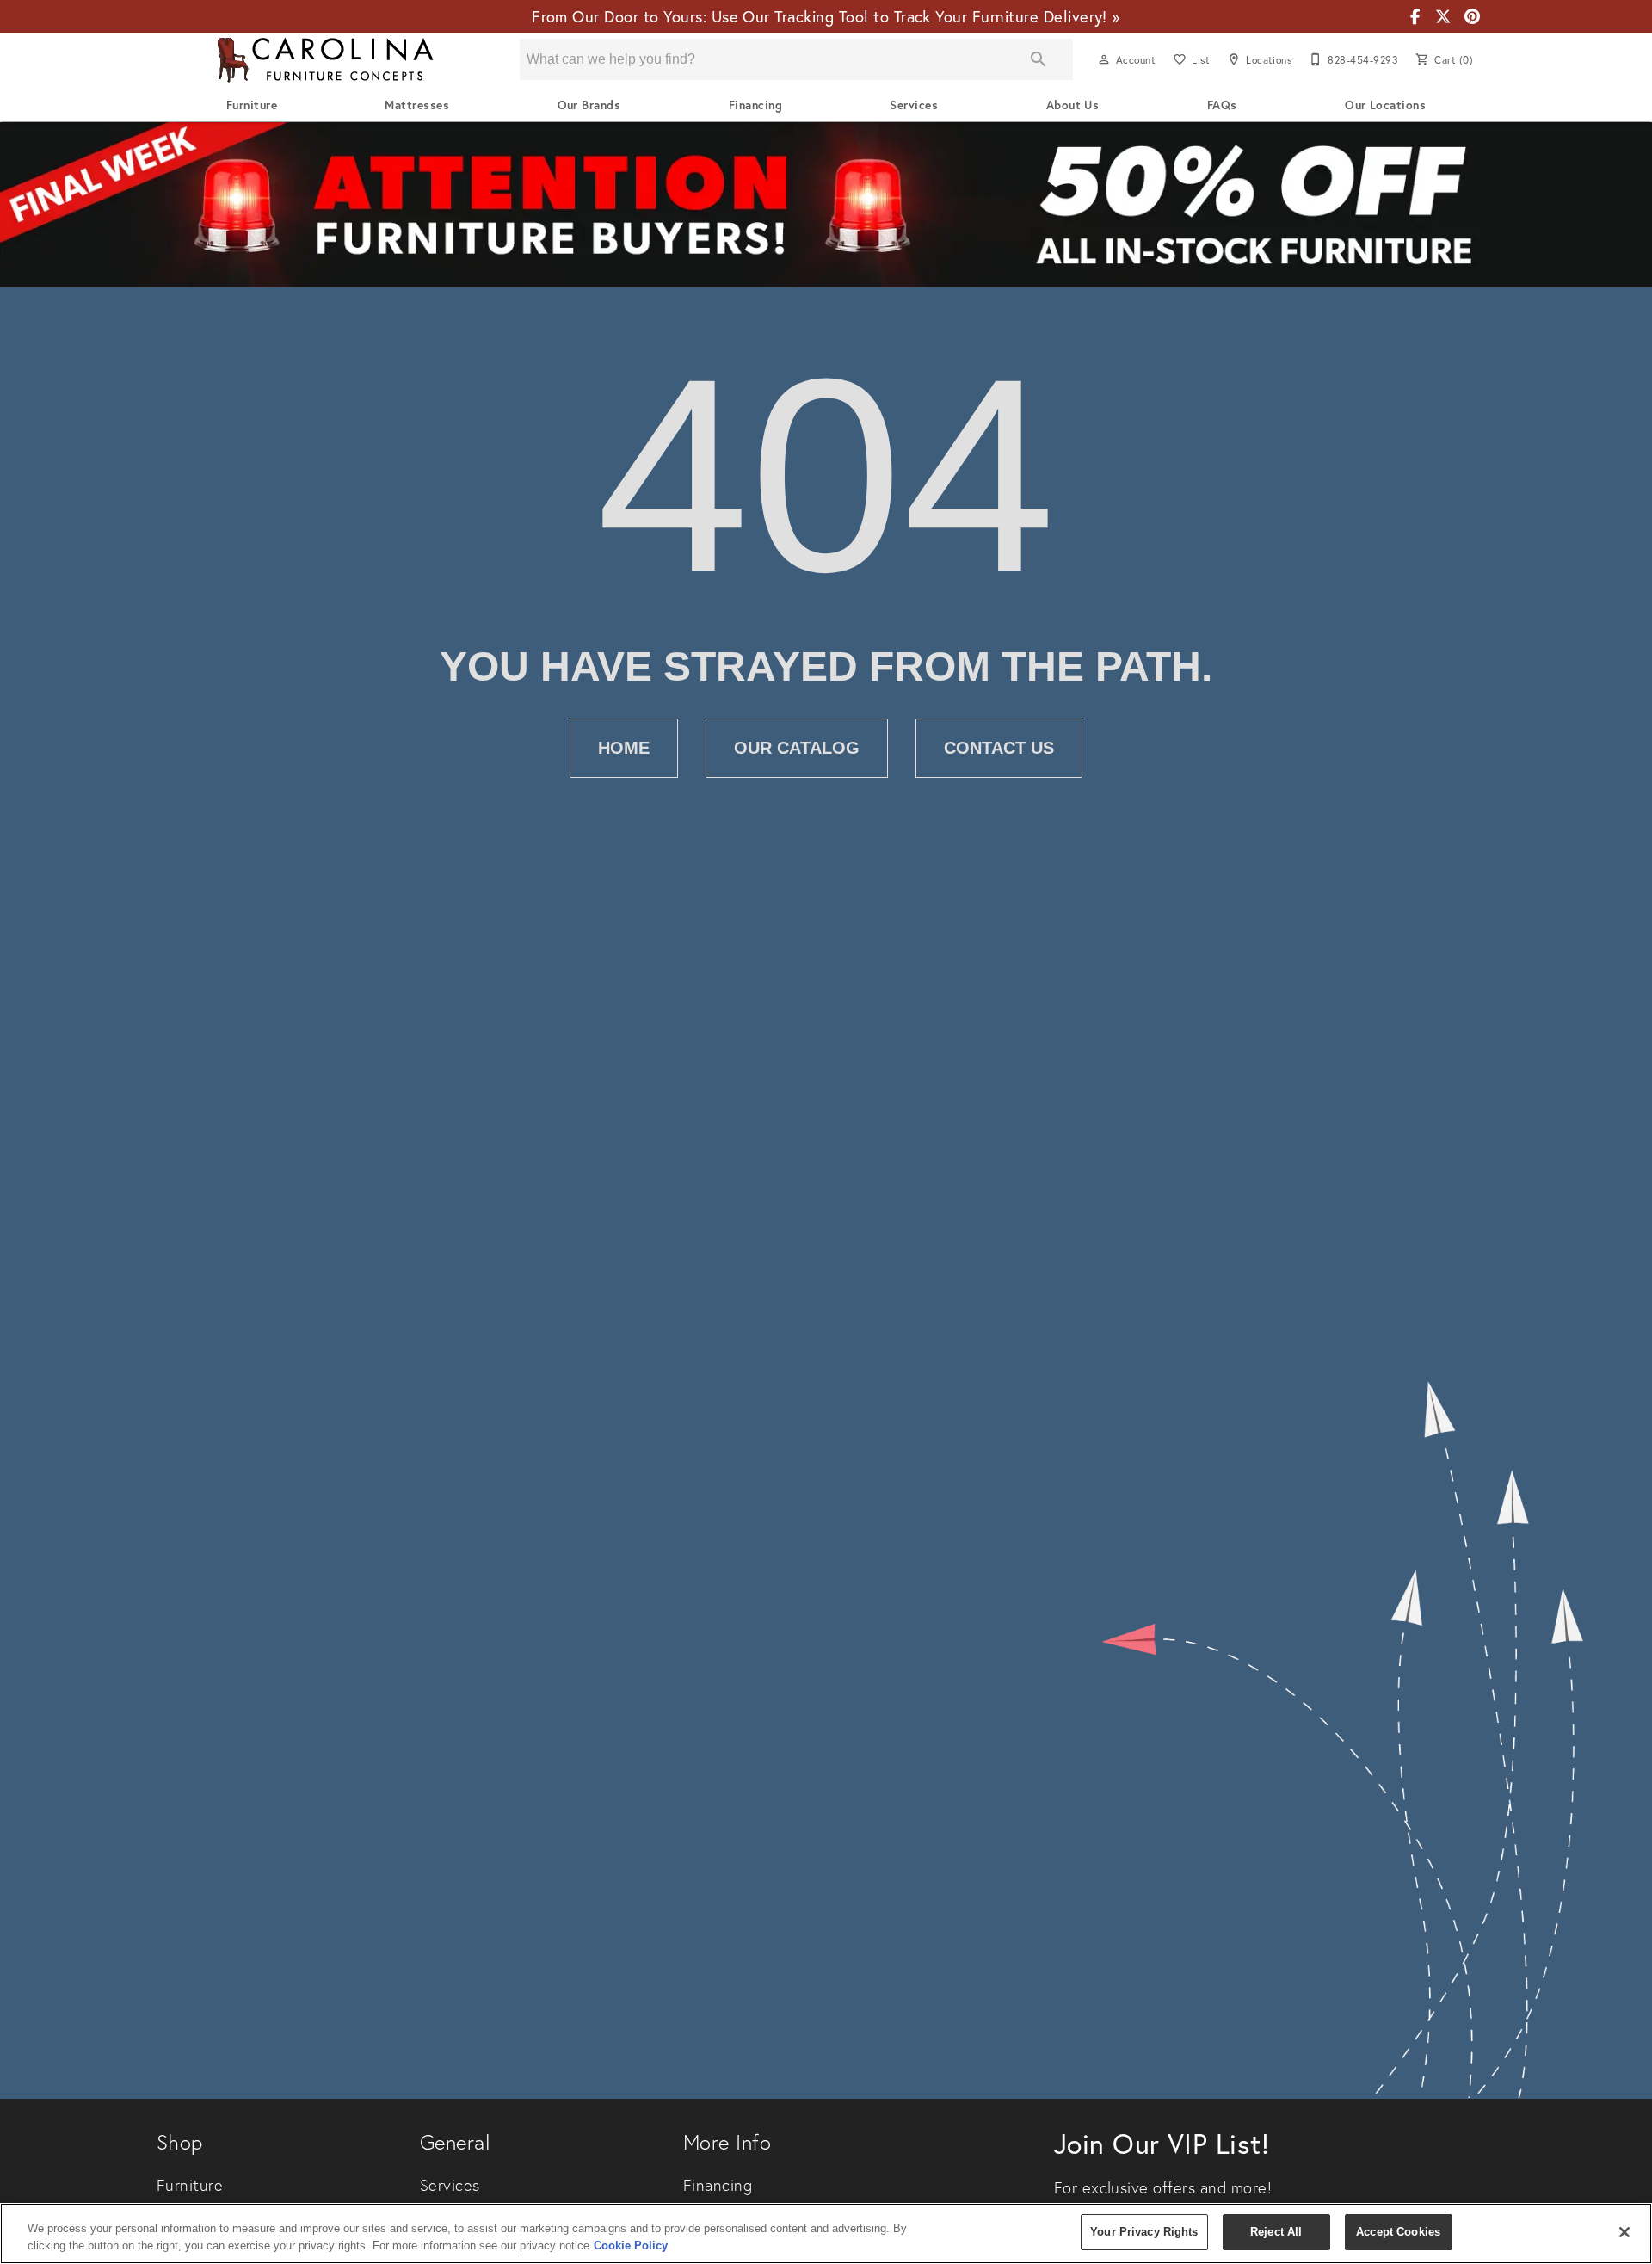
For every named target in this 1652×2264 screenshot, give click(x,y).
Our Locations (1385, 105)
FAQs (1222, 105)
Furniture (252, 105)
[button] (1104, 59)
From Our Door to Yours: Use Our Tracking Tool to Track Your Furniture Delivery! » (826, 16)
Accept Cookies (1398, 2232)
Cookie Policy (631, 2245)
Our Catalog (797, 748)
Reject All (1276, 2232)
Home (624, 748)
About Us (1073, 105)
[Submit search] (1039, 59)
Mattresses (417, 105)
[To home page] (325, 60)
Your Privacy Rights (1144, 2232)
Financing (755, 105)
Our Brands (589, 105)
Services (914, 105)
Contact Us (999, 748)
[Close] (1624, 2232)
